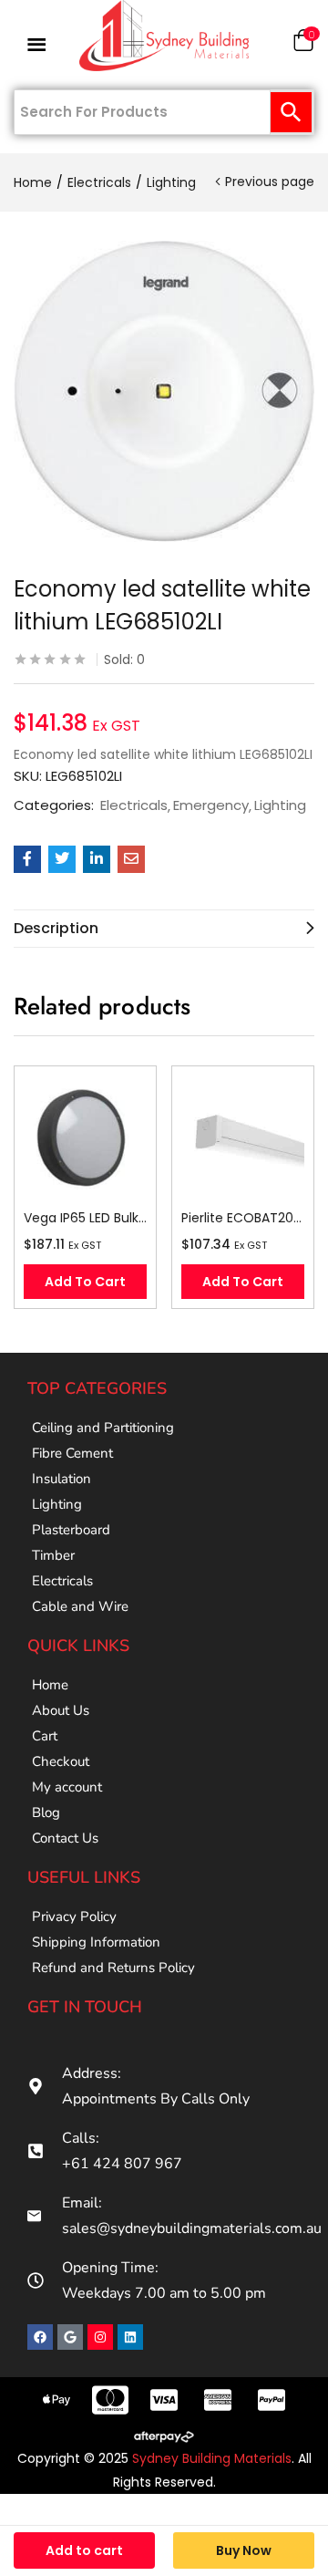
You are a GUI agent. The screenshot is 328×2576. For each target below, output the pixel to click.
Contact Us (65, 1838)
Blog (46, 1813)
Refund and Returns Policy (113, 1968)
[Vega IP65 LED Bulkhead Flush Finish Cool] (85, 1137)
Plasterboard (71, 1530)
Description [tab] (56, 928)
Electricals (99, 182)
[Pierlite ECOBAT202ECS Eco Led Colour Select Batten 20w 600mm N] (243, 1137)
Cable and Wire (80, 1606)
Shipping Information (96, 1942)
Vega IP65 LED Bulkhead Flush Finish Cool (85, 1218)
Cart (45, 1736)
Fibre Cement (72, 1453)
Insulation (61, 1479)
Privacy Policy (74, 1916)
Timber (53, 1555)
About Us (61, 1710)
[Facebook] (40, 2337)
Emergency (211, 805)
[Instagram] (100, 2337)
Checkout (61, 1761)
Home (33, 182)
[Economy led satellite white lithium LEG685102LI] (27, 859)
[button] (303, 44)
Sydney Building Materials (212, 2458)
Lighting (171, 182)
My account (67, 1787)
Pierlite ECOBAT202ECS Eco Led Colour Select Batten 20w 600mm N (243, 1218)
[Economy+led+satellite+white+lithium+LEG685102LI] (62, 859)
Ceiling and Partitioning (103, 1428)
